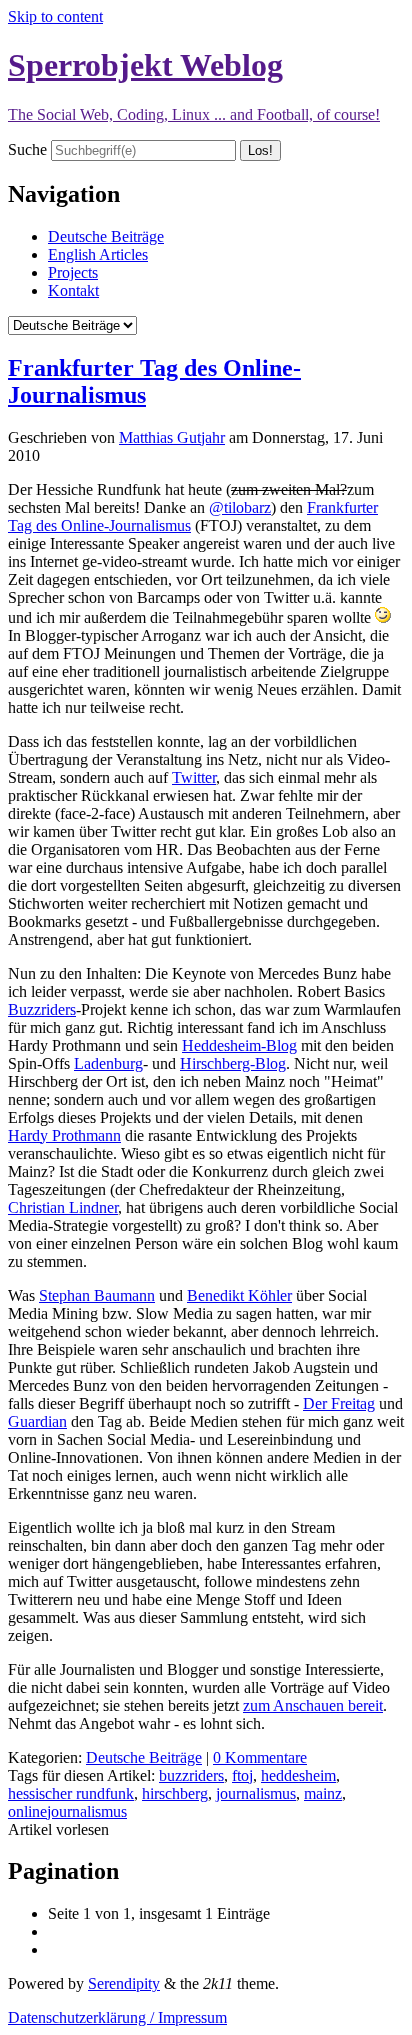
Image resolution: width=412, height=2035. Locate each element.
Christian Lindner (63, 1207)
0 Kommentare (260, 1757)
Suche (27, 149)
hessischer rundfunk (71, 1793)
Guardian (37, 1421)
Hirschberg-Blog (233, 1063)
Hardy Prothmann (64, 1135)
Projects (73, 272)
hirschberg (175, 1793)
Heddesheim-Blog (239, 1045)
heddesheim (298, 1775)
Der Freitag (339, 1403)
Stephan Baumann (97, 1295)
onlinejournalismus (67, 1811)
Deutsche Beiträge (106, 236)
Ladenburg (108, 1063)
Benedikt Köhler (239, 1295)
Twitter (194, 777)
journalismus (256, 1793)
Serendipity (124, 1983)
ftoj (242, 1775)
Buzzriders (42, 1009)
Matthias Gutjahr (172, 437)
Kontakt (73, 290)
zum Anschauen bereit (313, 1705)
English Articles (98, 254)
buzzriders (191, 1775)
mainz (323, 1793)
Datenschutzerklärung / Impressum (117, 2017)
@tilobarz (240, 507)
